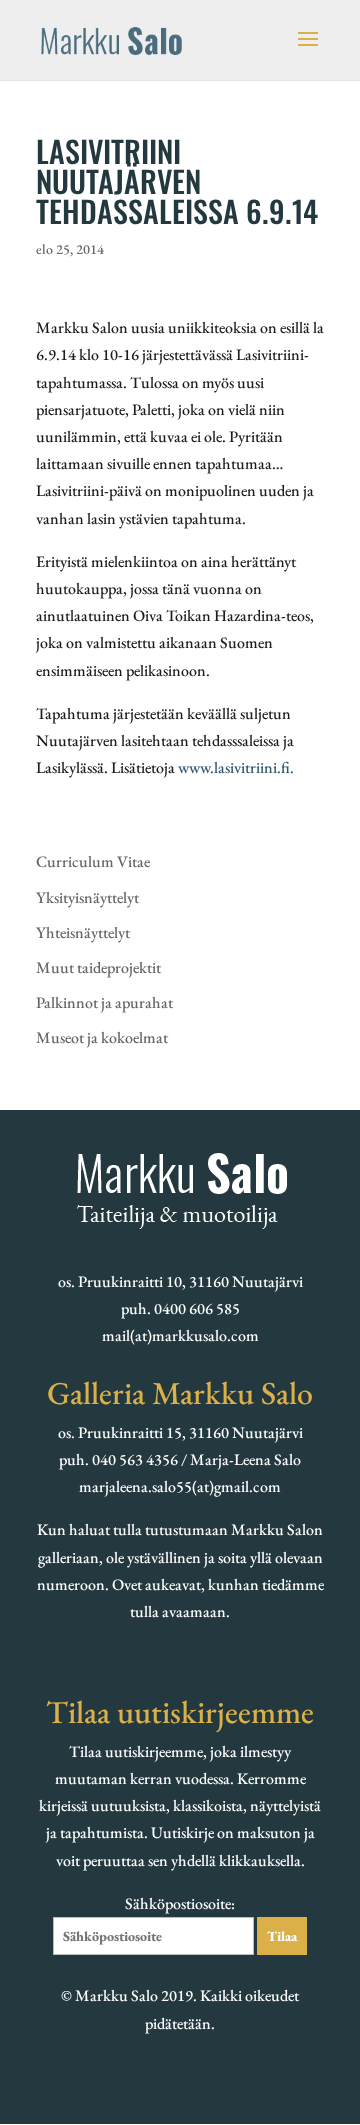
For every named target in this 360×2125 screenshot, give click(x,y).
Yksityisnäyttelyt (87, 897)
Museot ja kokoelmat (102, 1037)
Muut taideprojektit (98, 967)
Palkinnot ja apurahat (104, 1002)
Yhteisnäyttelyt (83, 932)
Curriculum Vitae (93, 861)
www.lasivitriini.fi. (236, 767)
